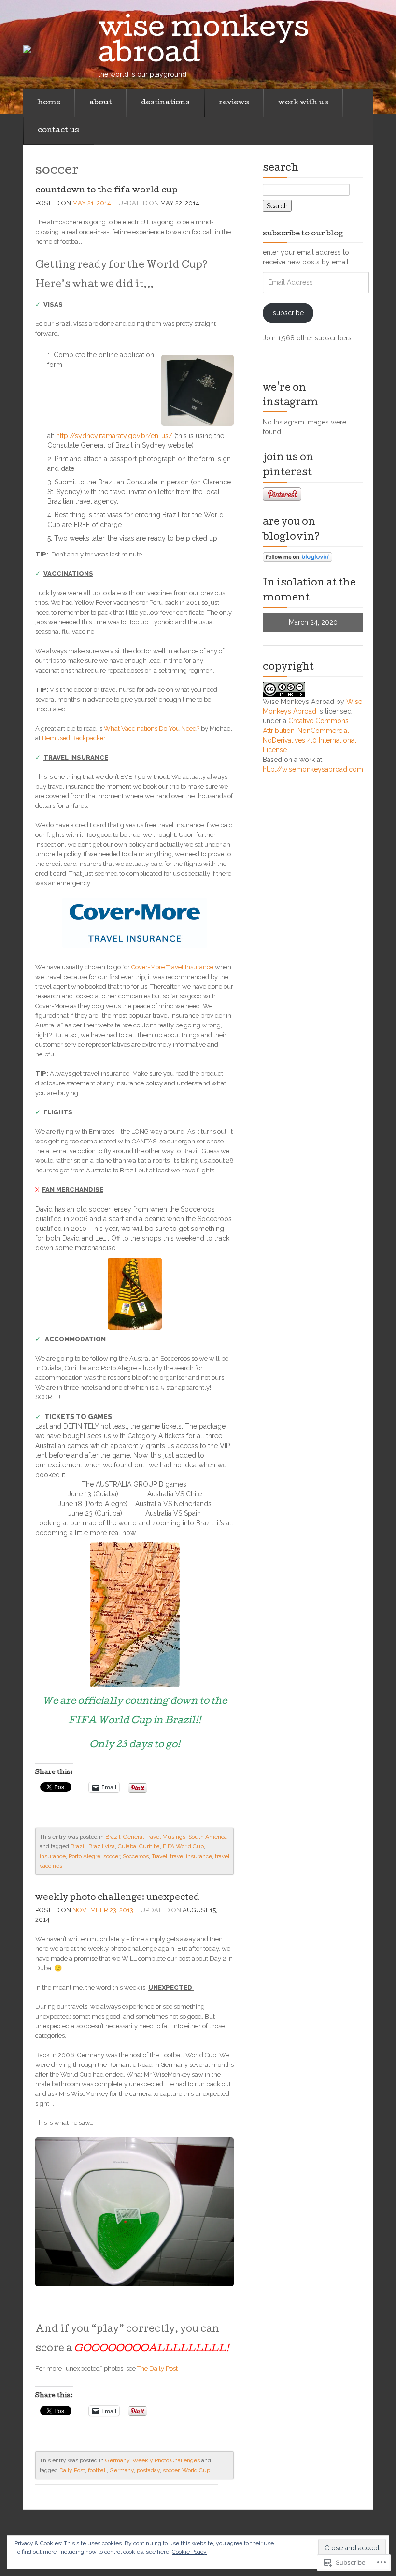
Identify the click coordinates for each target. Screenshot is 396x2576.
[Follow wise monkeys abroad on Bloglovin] (297, 556)
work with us (303, 103)
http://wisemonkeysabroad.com (313, 769)
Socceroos (136, 1856)
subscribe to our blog (303, 234)
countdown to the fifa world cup (106, 191)
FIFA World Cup (183, 1846)
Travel (159, 1856)
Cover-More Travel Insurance (173, 967)
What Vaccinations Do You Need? (152, 728)
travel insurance (191, 1856)
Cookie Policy (189, 2552)
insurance (53, 1856)
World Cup (196, 2470)
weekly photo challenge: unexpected (117, 1898)
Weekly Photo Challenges (166, 2460)
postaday (148, 2470)
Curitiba (149, 1846)
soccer (112, 1856)
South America (208, 1837)
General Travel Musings (154, 1837)
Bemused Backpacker (74, 738)
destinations (165, 103)
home (49, 103)
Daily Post (72, 2470)
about (101, 103)
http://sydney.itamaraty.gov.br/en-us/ (114, 436)
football (97, 2470)
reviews (234, 103)
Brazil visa (102, 1846)
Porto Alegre (85, 1856)
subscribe (288, 313)
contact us (58, 131)
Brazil (113, 1837)
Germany (117, 2460)
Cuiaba (127, 1846)
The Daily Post (157, 2368)
